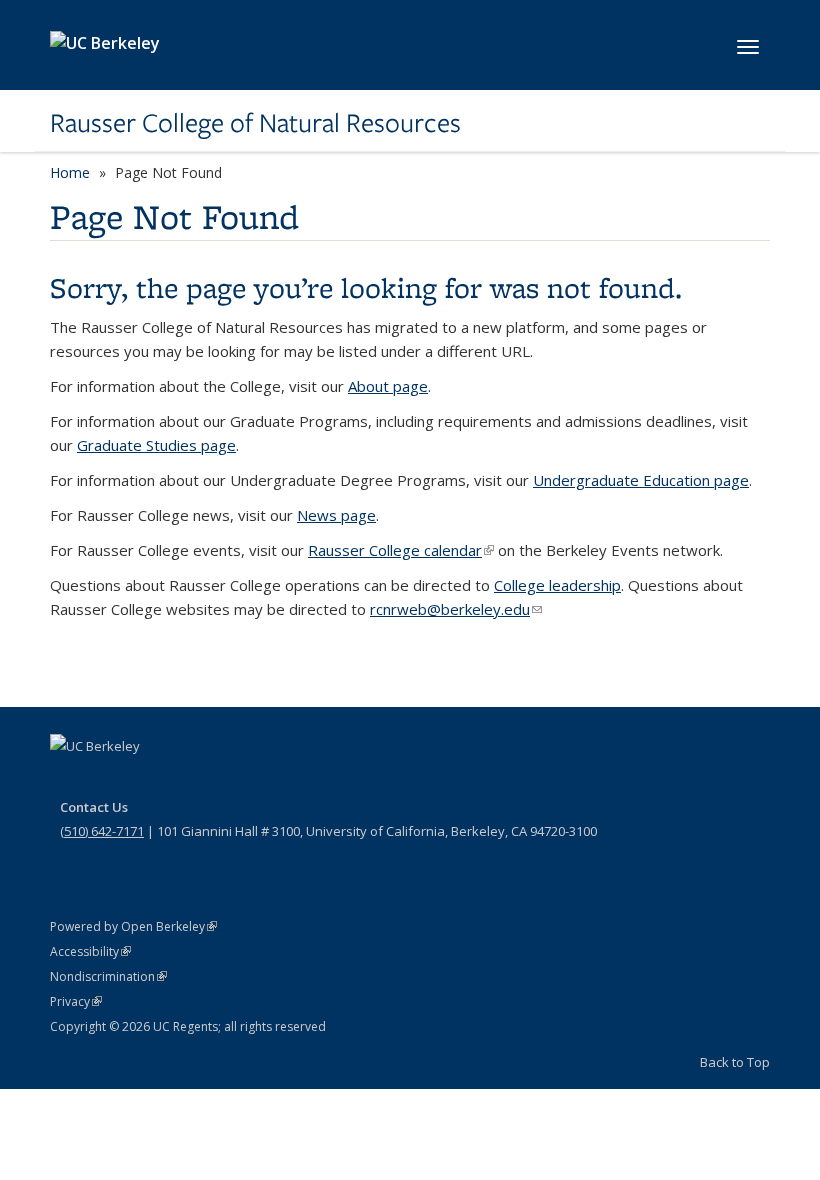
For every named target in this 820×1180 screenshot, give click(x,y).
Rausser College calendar (401, 550)
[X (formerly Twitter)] (107, 780)
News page (336, 515)
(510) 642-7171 (102, 831)
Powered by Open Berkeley (133, 926)
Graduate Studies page (156, 445)
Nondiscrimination (108, 976)
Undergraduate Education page (641, 480)
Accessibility (90, 951)
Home (70, 172)
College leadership (557, 585)
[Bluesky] (224, 780)
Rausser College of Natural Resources (255, 123)
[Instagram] (185, 780)
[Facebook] (68, 780)
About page (388, 386)
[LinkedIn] (146, 780)
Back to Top (735, 1062)
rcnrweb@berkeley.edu (456, 609)
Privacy (76, 1001)
